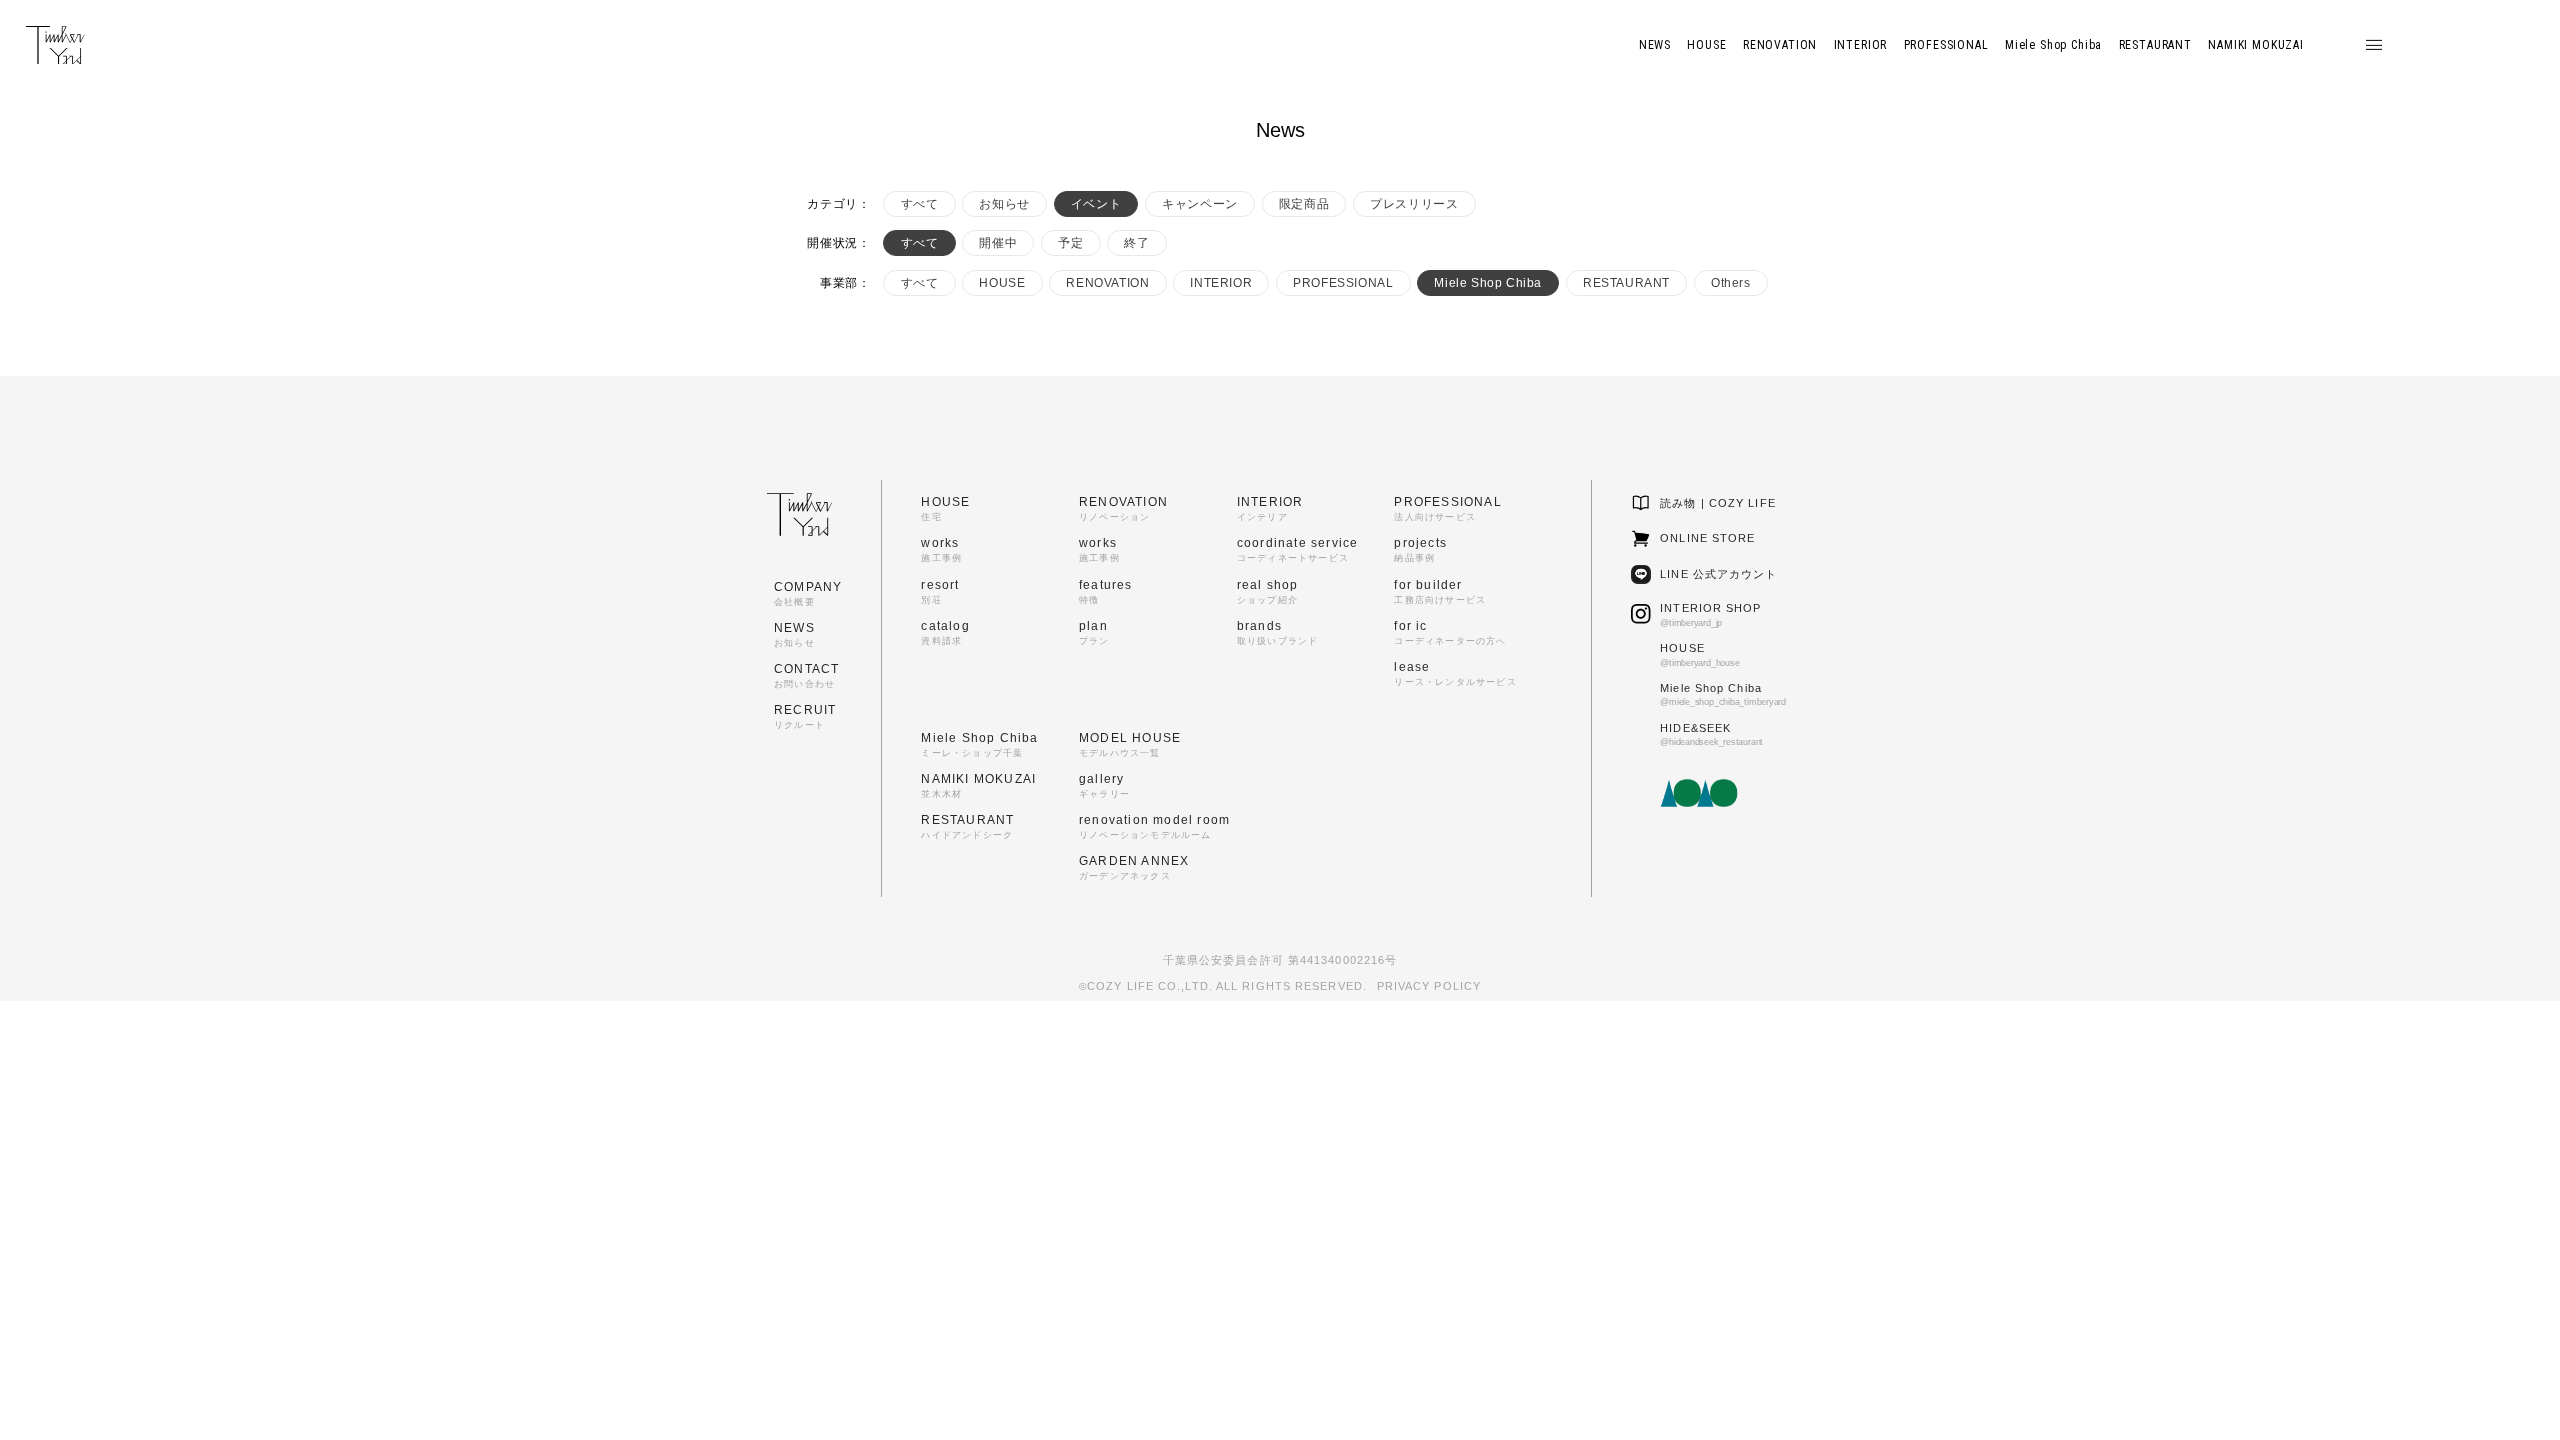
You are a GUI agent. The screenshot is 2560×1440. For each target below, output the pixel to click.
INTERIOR (1221, 283)
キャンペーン (1200, 204)
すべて (920, 204)
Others (1731, 283)
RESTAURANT (1626, 283)
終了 (1136, 243)
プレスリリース (1414, 204)
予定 (1070, 243)
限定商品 (1304, 204)
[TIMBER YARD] (55, 45)
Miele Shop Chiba (1488, 283)
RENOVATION (1107, 283)
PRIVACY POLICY (1429, 986)
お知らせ (1004, 204)
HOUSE (1002, 283)
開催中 (998, 243)
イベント (1096, 204)
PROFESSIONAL (1343, 283)
